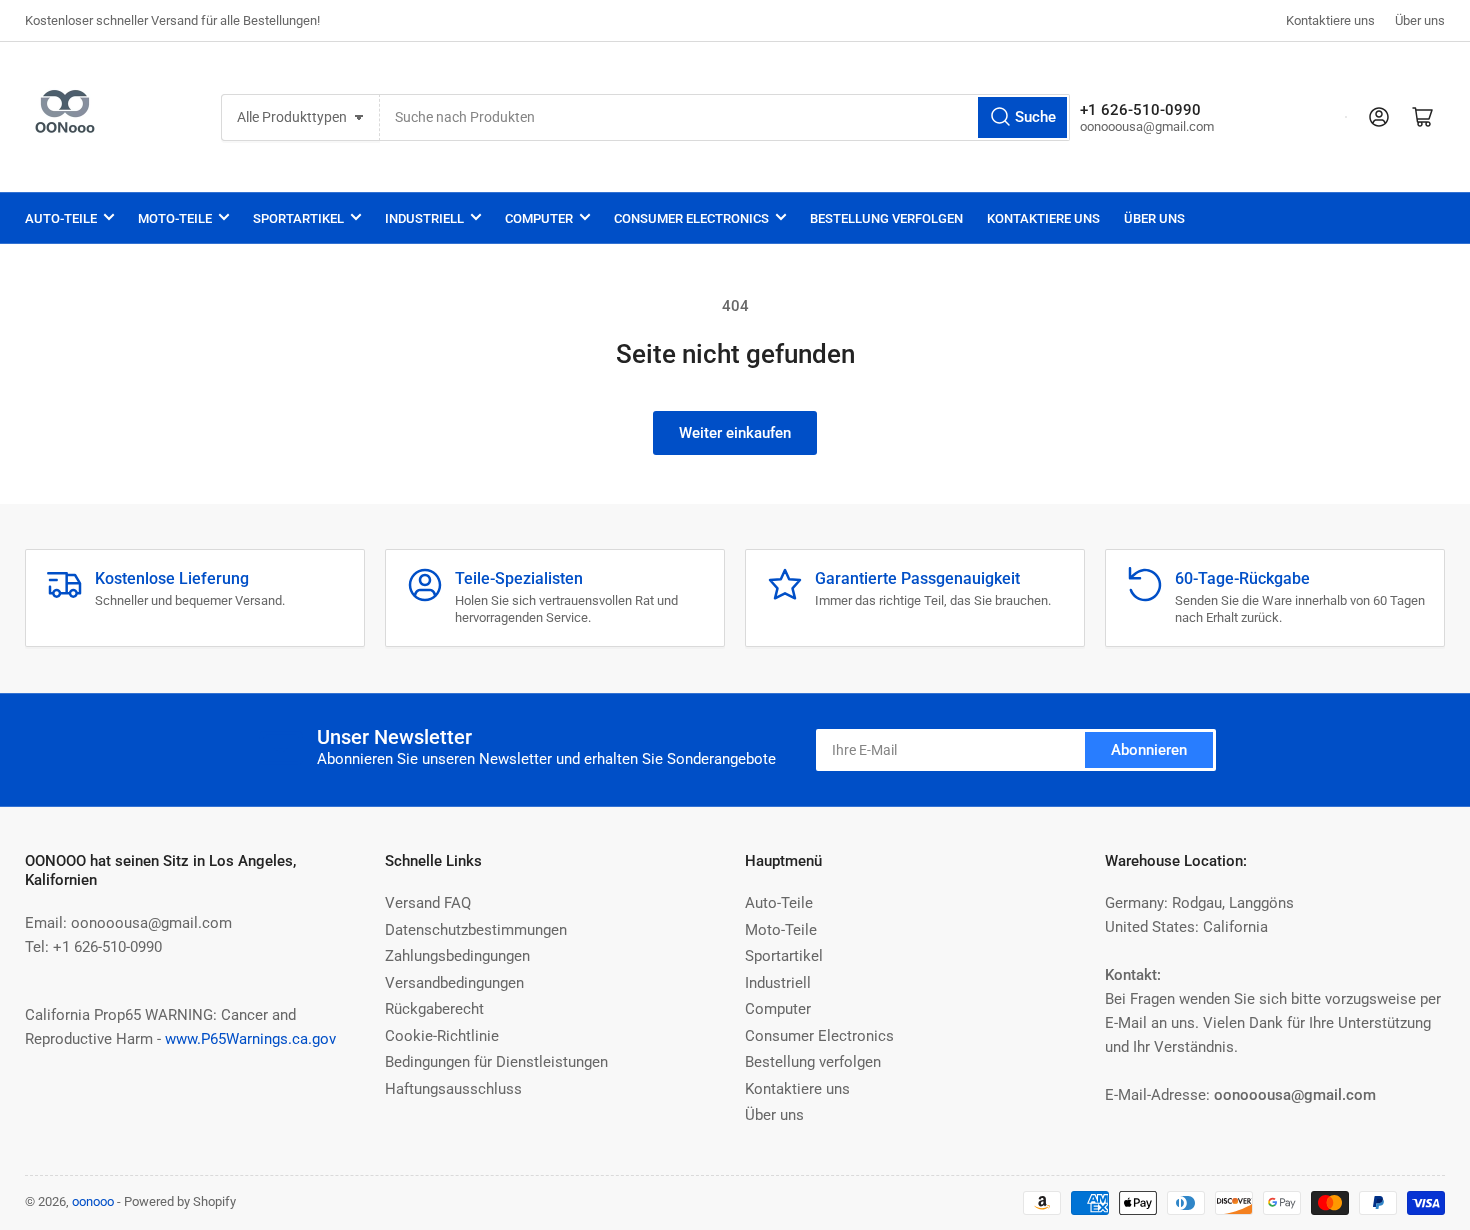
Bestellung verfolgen (886, 218)
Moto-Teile (175, 218)
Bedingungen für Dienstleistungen (496, 1062)
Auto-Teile (61, 218)
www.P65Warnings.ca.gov (250, 1039)
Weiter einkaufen (735, 433)
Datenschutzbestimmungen (476, 930)
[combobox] (725, 117)
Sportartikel (298, 218)
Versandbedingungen (454, 983)
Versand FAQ (428, 903)
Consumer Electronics (691, 218)
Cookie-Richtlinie (442, 1036)
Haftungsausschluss (453, 1089)
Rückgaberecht (434, 1009)
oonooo (93, 1201)
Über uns (1420, 20)
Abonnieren (1149, 750)
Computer (539, 218)
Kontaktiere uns (1330, 20)
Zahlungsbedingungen (457, 956)
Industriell (424, 218)
